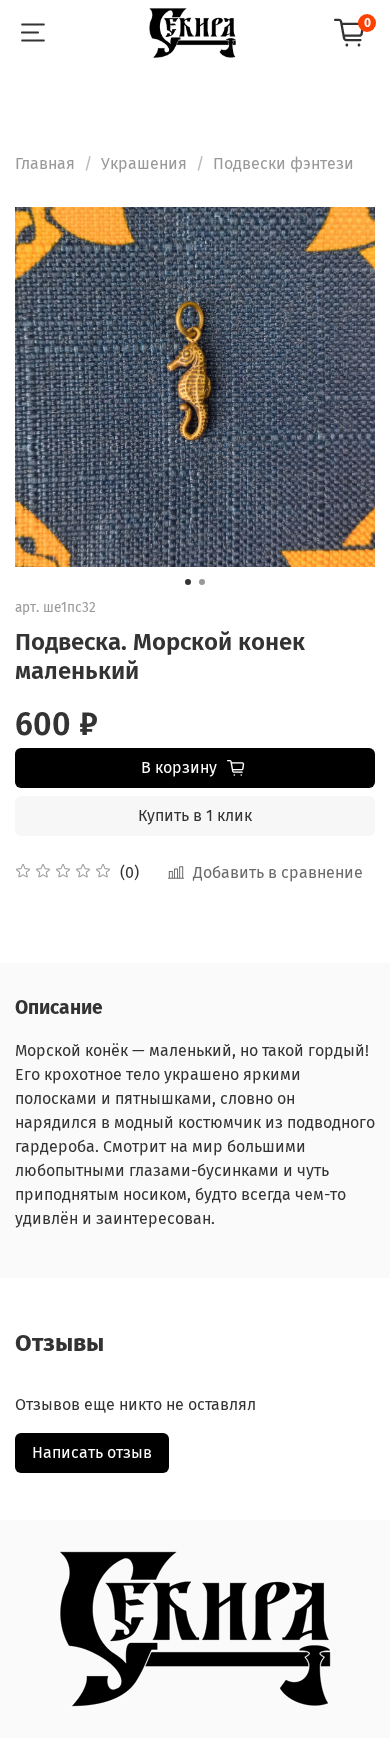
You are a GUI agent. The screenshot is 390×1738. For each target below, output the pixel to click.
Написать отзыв (92, 1452)
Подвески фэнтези (283, 163)
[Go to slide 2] (202, 582)
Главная (45, 163)
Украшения (144, 163)
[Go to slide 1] (188, 582)
